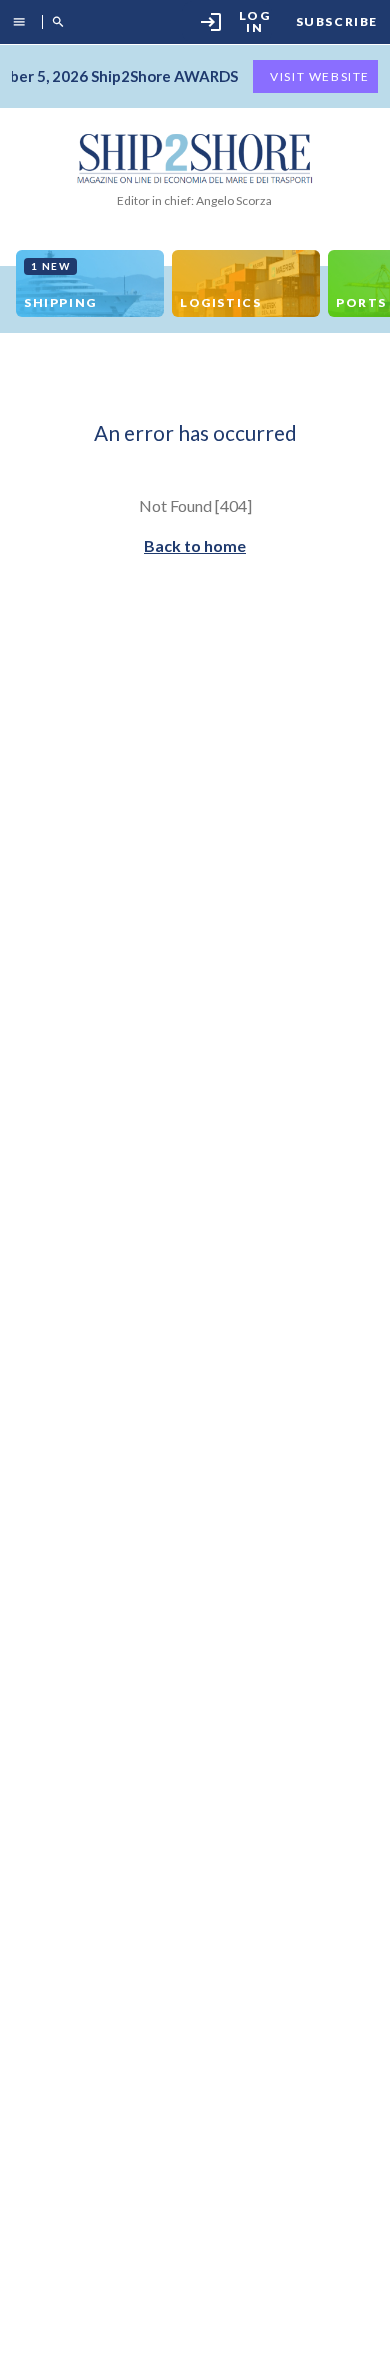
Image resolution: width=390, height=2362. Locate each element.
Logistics (220, 302)
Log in (235, 21)
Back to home (195, 545)
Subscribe (337, 22)
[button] (23, 22)
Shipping (60, 285)
